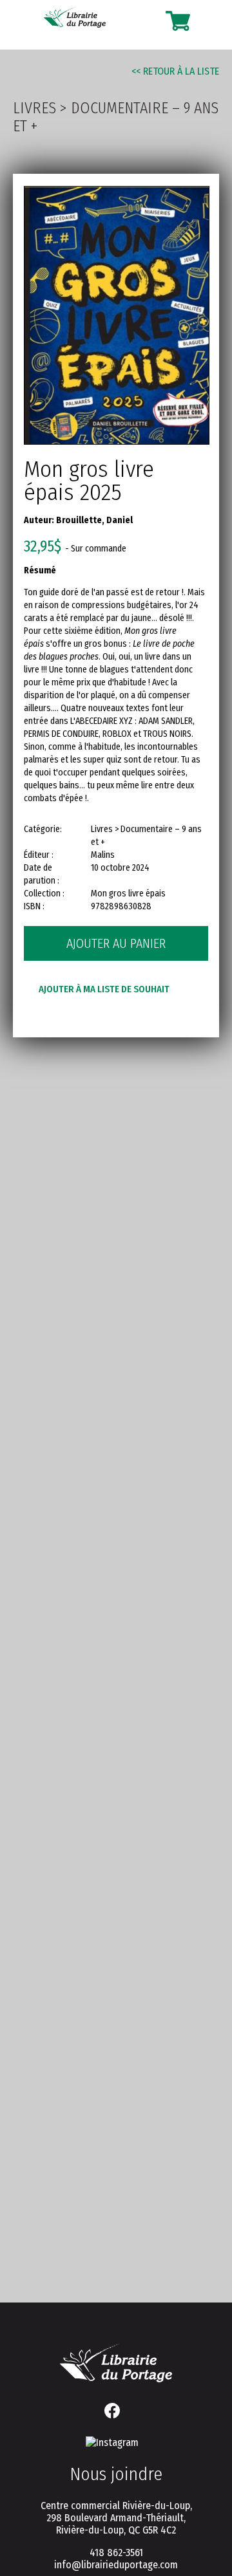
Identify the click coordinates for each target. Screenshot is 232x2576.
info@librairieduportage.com (116, 2565)
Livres (34, 108)
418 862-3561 (116, 2553)
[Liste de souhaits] (150, 21)
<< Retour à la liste (175, 71)
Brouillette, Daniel (94, 520)
